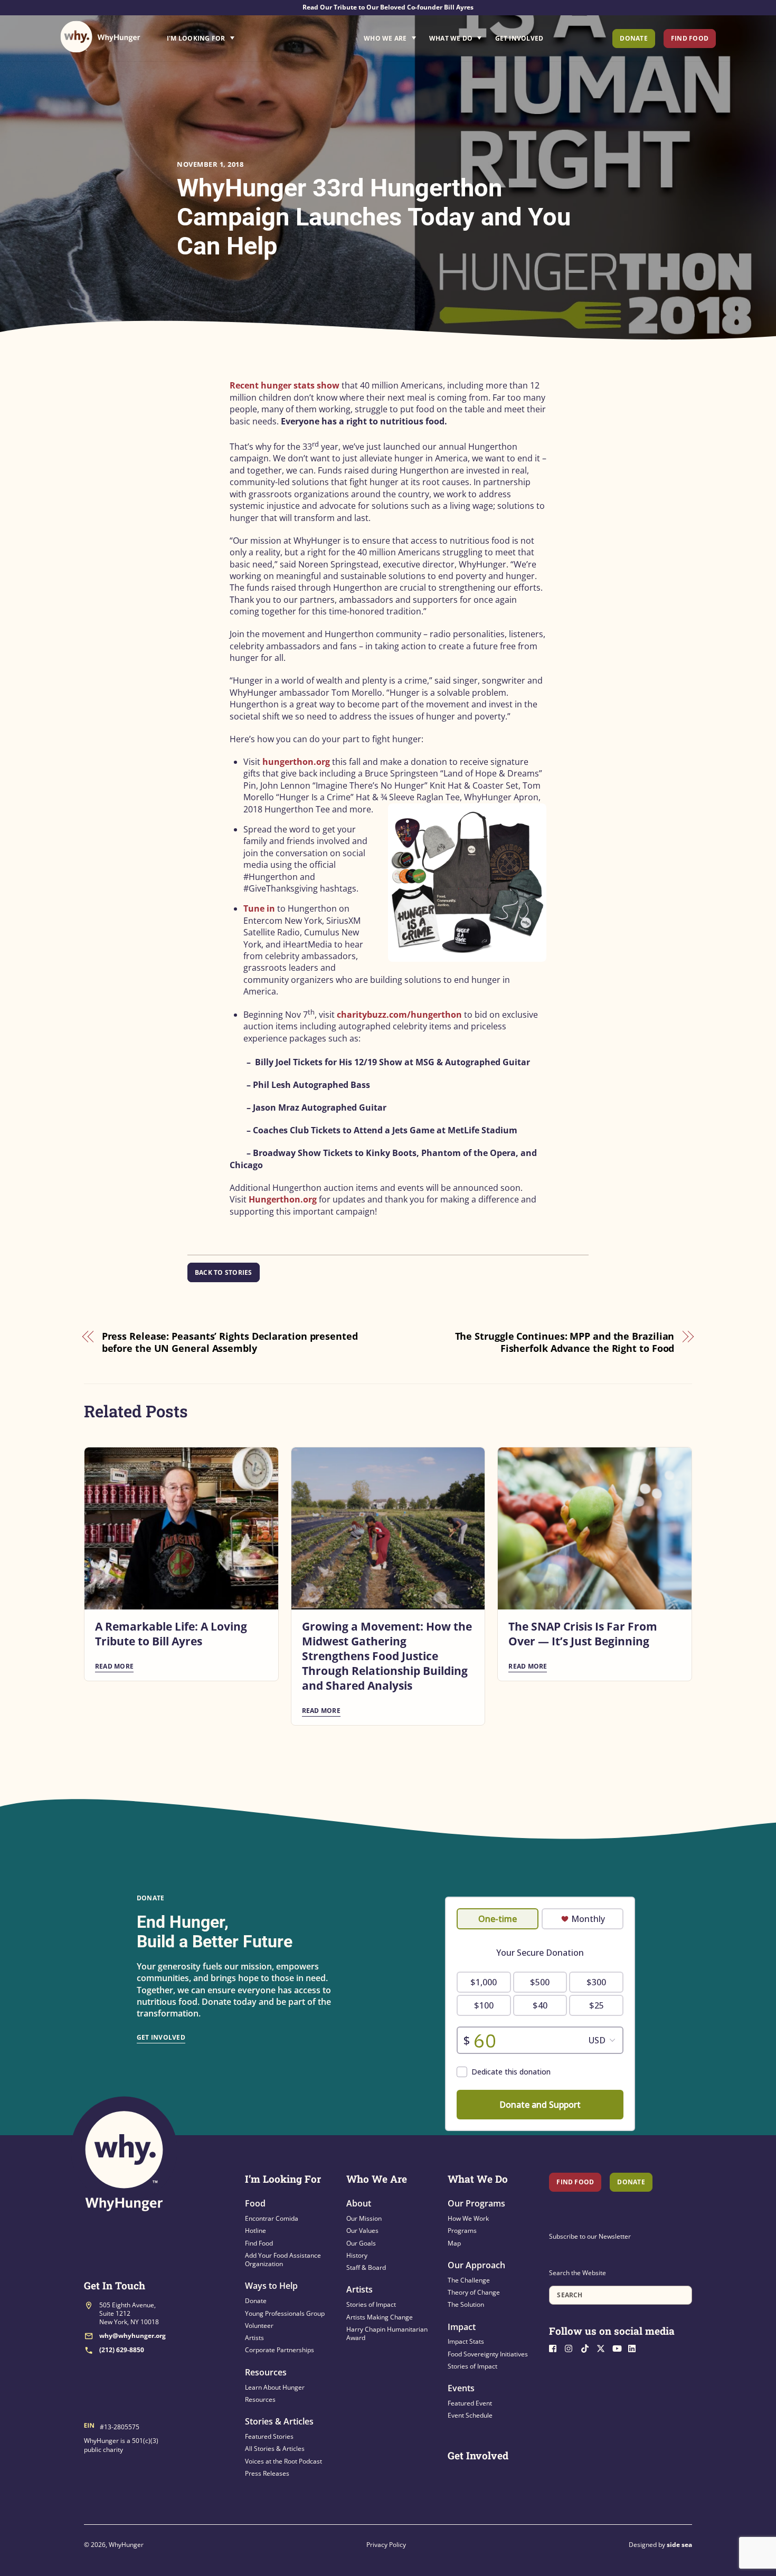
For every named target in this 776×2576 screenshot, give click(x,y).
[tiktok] (588, 2347)
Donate (633, 38)
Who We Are (385, 38)
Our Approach (476, 2265)
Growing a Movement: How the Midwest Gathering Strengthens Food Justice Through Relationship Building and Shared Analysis (387, 1656)
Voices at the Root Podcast (283, 2461)
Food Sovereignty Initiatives (488, 2354)
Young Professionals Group (285, 2313)
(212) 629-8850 (122, 2350)
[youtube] (619, 2347)
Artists (254, 2338)
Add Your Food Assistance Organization (283, 2260)
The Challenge (469, 2280)
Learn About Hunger (275, 2387)
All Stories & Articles (275, 2449)
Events (461, 2388)
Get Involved (519, 38)
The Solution (466, 2304)
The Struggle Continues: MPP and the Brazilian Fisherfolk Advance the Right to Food (565, 1342)
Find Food (690, 38)
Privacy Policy (386, 2545)
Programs (462, 2231)
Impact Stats (466, 2341)
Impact (462, 2327)
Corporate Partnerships (280, 2350)
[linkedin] (635, 2347)
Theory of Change (474, 2292)
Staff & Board (366, 2267)
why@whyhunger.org (133, 2336)
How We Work (468, 2218)
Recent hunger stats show (285, 385)
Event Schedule (470, 2415)
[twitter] (603, 2347)
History (357, 2255)
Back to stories (224, 1272)
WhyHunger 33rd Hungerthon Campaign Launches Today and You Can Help (374, 217)
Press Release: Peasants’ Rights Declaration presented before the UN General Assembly (230, 1342)
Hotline (255, 2231)
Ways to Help (271, 2286)
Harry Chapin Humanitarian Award (387, 2333)
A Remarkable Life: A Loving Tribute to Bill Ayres (171, 1634)
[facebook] (556, 2347)
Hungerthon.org (283, 1199)
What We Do (451, 38)
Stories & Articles (279, 2421)
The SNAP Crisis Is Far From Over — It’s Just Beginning (583, 1634)
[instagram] (572, 2347)
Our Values (362, 2231)
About (359, 2203)
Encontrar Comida (272, 2218)
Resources (266, 2372)
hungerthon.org (296, 762)
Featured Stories (269, 2436)
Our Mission (364, 2218)
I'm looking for (230, 35)
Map (454, 2243)
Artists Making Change (380, 2317)
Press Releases (267, 2473)
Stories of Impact (371, 2304)
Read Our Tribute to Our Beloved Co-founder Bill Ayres (388, 7)
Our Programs (476, 2203)
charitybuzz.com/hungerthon (399, 1015)
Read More (114, 1666)
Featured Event (470, 2403)
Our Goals (361, 2243)
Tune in (259, 908)
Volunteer (259, 2326)
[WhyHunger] (100, 37)
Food (255, 2203)
